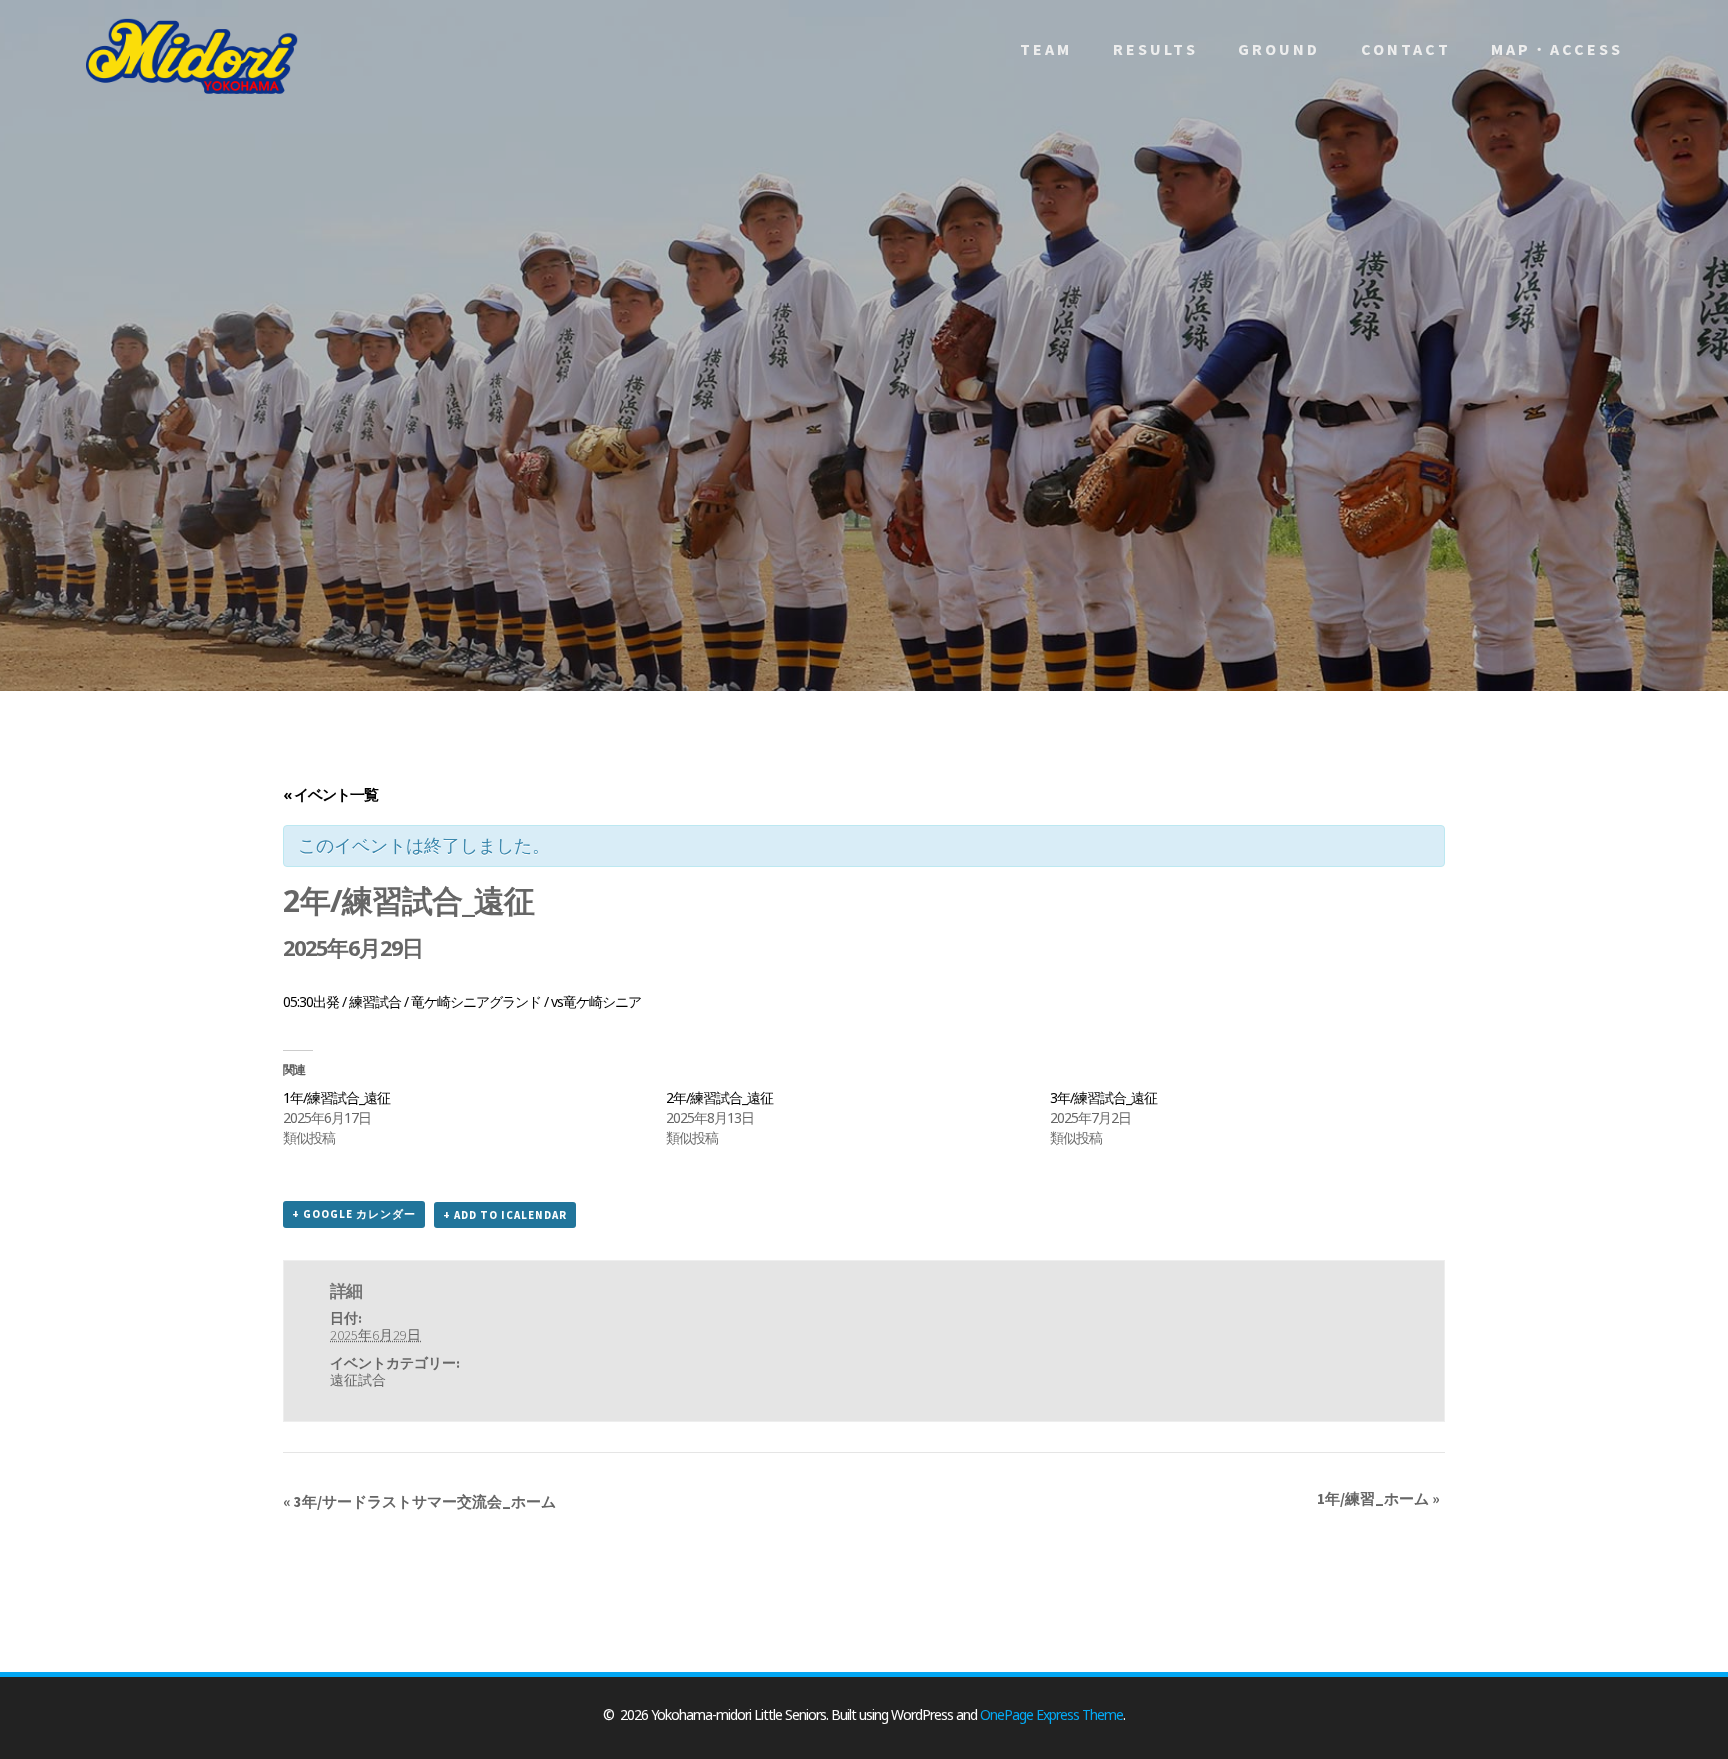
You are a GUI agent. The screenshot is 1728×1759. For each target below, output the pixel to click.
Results (1155, 49)
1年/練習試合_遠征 (336, 1097)
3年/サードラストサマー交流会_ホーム (419, 1501)
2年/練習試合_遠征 (719, 1097)
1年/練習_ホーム (1378, 1498)
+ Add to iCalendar (505, 1215)
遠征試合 (358, 1380)
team (1046, 49)
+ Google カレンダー (354, 1214)
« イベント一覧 (330, 794)
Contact (1406, 49)
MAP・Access (1557, 49)
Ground (1279, 49)
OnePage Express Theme (1051, 1714)
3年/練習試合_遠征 (1103, 1097)
